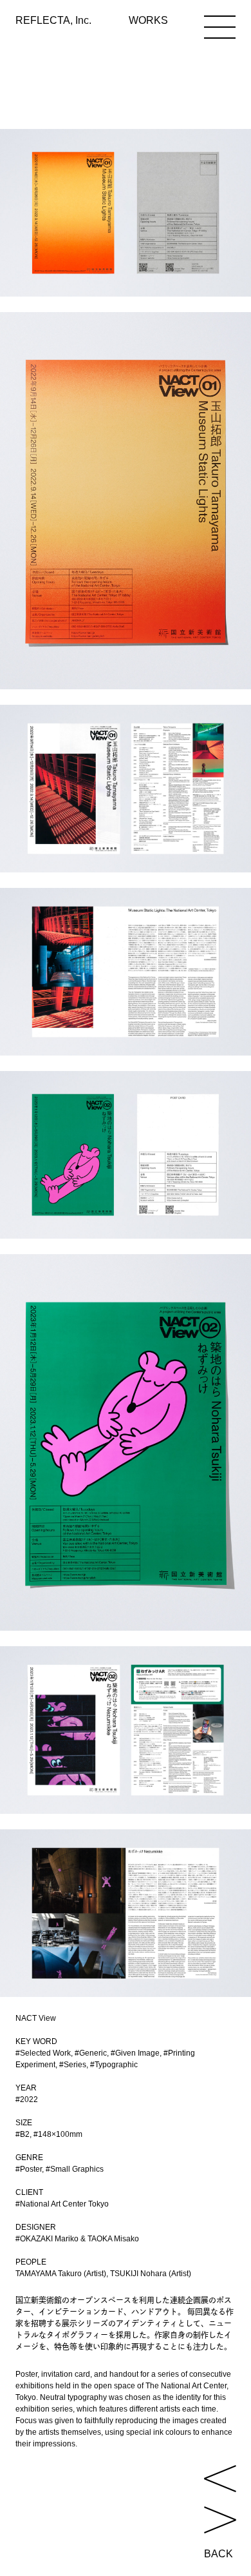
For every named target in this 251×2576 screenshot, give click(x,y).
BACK (218, 2554)
